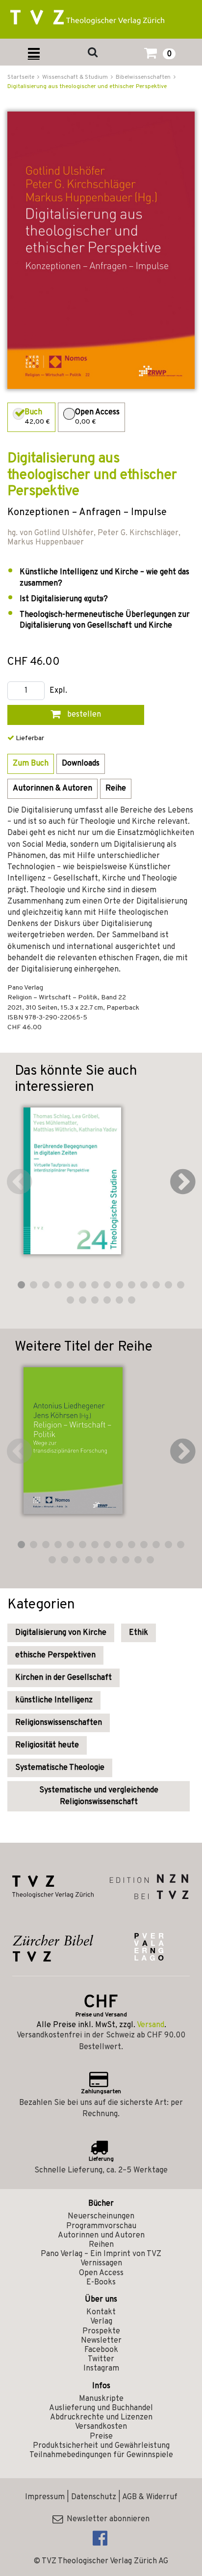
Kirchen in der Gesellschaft (63, 1678)
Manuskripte (101, 2399)
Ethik (139, 1633)
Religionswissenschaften (59, 1723)
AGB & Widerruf (150, 2497)
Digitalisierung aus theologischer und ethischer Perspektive (87, 87)
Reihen (101, 2245)
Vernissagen (101, 2263)
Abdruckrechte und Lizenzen (101, 2418)
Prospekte (101, 2331)
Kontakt (101, 2312)
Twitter (101, 2359)
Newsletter (101, 2341)
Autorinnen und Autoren (101, 2236)
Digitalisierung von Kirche (61, 1633)
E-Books (101, 2282)
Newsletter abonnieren (106, 2519)
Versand (151, 2025)
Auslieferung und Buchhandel (101, 2408)
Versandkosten (101, 2427)
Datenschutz (94, 2497)
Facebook (101, 2350)
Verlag (101, 2322)
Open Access (101, 2273)
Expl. (58, 691)
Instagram (101, 2369)
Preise (101, 2437)
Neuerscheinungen (101, 2216)
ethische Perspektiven (55, 1655)
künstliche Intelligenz (54, 1700)
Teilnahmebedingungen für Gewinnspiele (101, 2455)
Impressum (45, 2497)
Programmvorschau (101, 2226)
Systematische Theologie (60, 1768)
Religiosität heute (47, 1745)
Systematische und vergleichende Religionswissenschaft (99, 1796)
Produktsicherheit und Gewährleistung (101, 2446)
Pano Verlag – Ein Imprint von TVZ (101, 2254)
